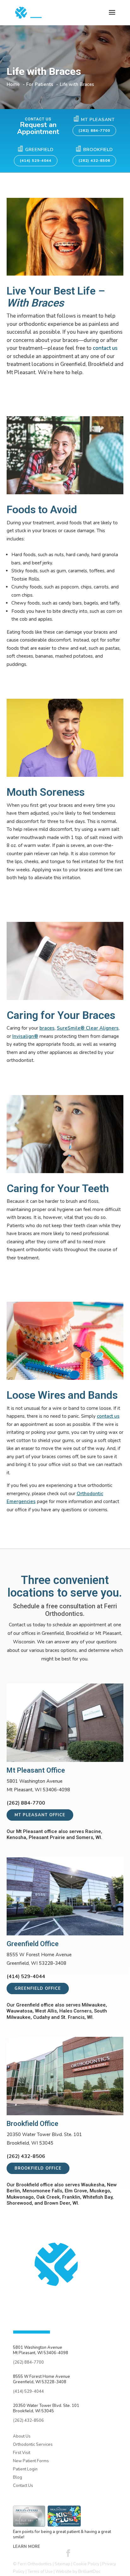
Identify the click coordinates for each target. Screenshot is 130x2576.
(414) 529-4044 (36, 161)
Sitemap (62, 2564)
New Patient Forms (31, 2461)
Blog (18, 2477)
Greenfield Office (38, 1988)
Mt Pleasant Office (40, 1815)
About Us (22, 2436)
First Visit (22, 2453)
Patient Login (25, 2469)
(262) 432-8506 (94, 161)
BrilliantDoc (89, 2572)
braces (47, 1028)
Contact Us (23, 2486)
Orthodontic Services (33, 2445)
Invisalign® (25, 1036)
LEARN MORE (27, 2547)
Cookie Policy (86, 2564)
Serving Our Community (39, 2493)
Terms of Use (40, 2572)
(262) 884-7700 (94, 131)
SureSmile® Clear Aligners (88, 1028)
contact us (105, 348)
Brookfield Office (38, 2168)
